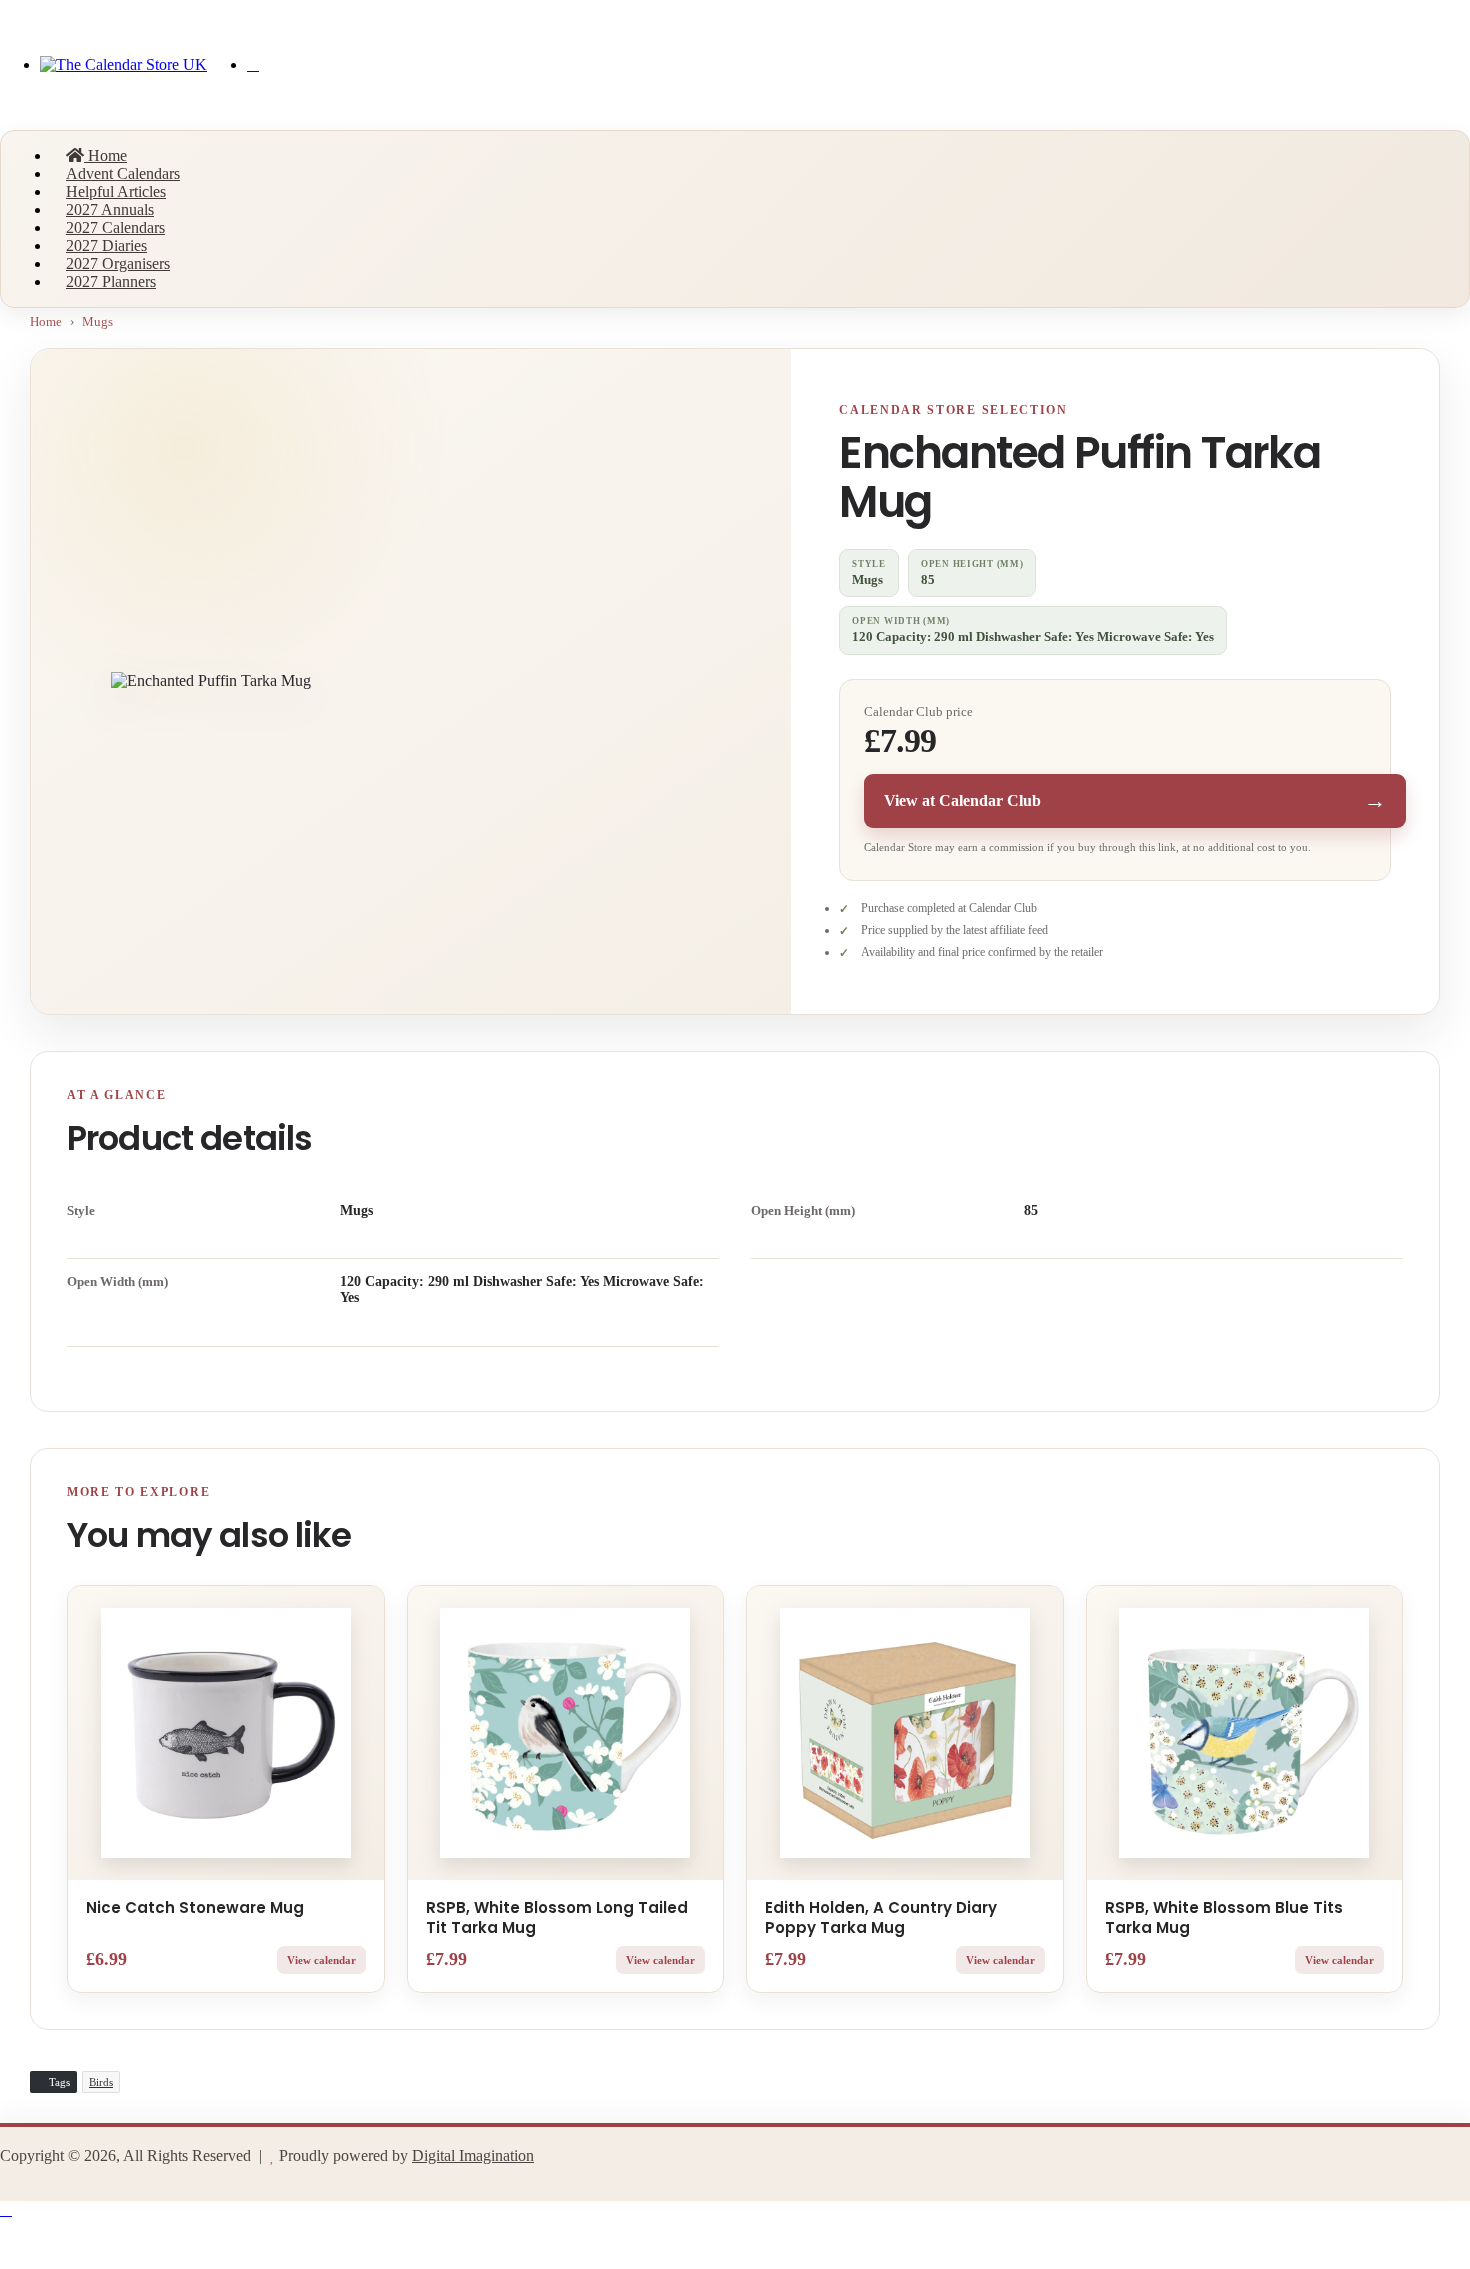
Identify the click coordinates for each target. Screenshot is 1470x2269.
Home (105, 155)
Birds (101, 2082)
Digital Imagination (473, 2155)
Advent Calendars (123, 173)
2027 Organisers (118, 263)
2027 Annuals (110, 209)
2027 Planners (111, 281)
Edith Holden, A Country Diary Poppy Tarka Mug (881, 1917)
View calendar (321, 1960)
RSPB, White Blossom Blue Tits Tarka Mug (1224, 1917)
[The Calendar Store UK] (123, 64)
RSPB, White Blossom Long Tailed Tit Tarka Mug (557, 1917)
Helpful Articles (116, 191)
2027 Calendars (115, 227)
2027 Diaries (106, 245)
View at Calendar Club (1135, 800)
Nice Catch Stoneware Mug (195, 1907)
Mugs (97, 321)
